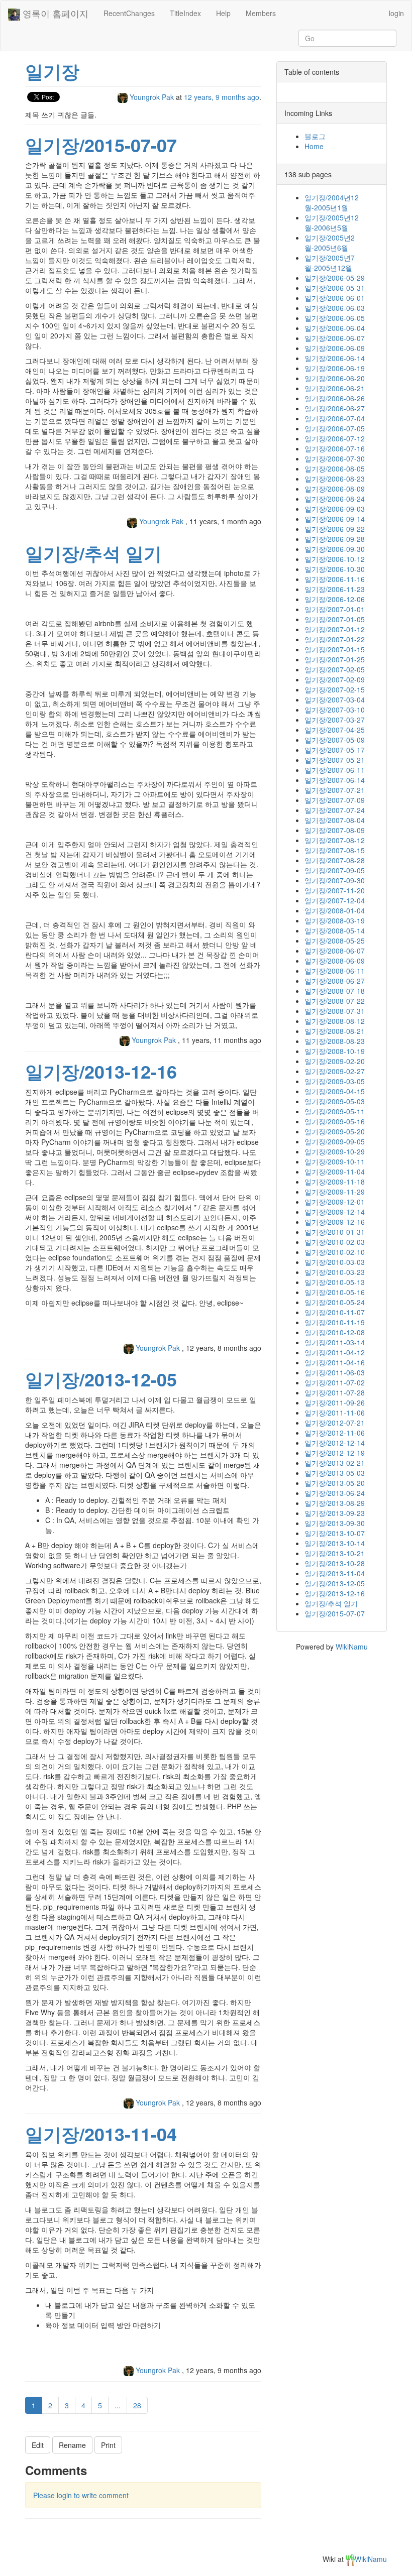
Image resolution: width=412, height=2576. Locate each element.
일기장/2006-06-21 (335, 388)
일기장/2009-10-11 (335, 1161)
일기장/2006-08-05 (335, 469)
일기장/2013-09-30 (335, 1523)
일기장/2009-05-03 (335, 1101)
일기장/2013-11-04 (101, 2134)
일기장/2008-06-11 (335, 971)
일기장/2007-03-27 (335, 720)
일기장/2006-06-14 (335, 358)
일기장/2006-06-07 (335, 338)
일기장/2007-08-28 (335, 860)
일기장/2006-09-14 (335, 519)
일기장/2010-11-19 (335, 1322)
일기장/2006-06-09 (335, 348)
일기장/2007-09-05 (335, 870)
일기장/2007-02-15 (335, 689)
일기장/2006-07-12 (335, 438)
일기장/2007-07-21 (335, 790)
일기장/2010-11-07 (335, 1312)
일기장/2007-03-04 (335, 699)
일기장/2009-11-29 (335, 1192)
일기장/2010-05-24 (335, 1302)
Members (261, 13)
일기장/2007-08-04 (335, 820)
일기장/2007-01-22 (335, 639)
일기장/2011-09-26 (335, 1402)
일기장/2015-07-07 (101, 145)
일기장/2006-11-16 (335, 579)
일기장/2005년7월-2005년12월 (330, 263)
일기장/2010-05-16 (335, 1292)
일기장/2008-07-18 (335, 991)
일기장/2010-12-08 (335, 1332)
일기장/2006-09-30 (335, 549)
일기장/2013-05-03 (335, 1473)
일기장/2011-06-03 (335, 1372)
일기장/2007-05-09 (335, 740)
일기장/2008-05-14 (335, 930)
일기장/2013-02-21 (335, 1463)
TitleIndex (185, 13)
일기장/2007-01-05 (335, 619)
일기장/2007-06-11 (335, 770)
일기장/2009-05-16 (335, 1121)
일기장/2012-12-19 (335, 1453)
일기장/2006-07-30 (335, 458)
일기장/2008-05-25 (335, 941)
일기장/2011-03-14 (335, 1342)
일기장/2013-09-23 (335, 1513)
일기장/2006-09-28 (335, 539)
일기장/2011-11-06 (335, 1413)
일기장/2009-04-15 (335, 1091)
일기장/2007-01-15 (335, 649)
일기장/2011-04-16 (335, 1362)
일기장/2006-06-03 (335, 308)
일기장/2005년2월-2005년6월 (330, 243)
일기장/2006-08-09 (335, 489)
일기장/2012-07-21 (335, 1423)
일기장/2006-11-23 (335, 589)
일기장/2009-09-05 (335, 1141)
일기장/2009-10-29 (335, 1151)
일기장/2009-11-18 (335, 1182)
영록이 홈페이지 (54, 13)
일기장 (52, 71)
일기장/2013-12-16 (101, 1071)
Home (314, 146)
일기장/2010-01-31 (335, 1232)
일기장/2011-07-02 (335, 1382)
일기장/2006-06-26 (335, 398)
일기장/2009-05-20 (335, 1131)
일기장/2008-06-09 (335, 961)
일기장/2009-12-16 (335, 1222)
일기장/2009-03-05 (335, 1081)
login (396, 13)
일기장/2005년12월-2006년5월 (332, 222)
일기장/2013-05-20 (335, 1483)
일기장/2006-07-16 (335, 448)
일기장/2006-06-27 (335, 408)
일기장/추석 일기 (93, 553)
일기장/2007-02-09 (335, 679)
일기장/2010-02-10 (335, 1252)
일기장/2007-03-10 (335, 710)
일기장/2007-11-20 (335, 890)
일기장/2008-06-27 (335, 981)
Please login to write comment (81, 2495)
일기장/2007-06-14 (335, 780)
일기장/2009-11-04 (335, 1172)
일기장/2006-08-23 (335, 479)
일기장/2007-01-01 (335, 609)
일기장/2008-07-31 (335, 1011)
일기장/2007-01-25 (335, 659)
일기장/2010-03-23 (335, 1272)
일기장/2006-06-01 (335, 298)
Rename (72, 2445)
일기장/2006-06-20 (335, 378)
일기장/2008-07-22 (335, 1001)
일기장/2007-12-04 (335, 900)
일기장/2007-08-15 (335, 850)
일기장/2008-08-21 (335, 1031)
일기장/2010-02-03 (335, 1242)
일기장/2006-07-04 (335, 418)
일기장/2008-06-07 (335, 951)
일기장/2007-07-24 (335, 810)
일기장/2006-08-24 (335, 499)
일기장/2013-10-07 (335, 1533)
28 (137, 2405)
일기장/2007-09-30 (335, 880)
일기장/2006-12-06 (335, 599)
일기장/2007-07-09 (335, 800)
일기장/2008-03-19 (335, 920)
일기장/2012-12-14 (335, 1443)
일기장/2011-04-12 (335, 1352)
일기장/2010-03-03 (335, 1262)
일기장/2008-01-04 (335, 910)
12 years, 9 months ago (222, 97)
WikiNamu (352, 1647)
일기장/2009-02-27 (335, 1071)
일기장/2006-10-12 (335, 559)
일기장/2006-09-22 (335, 529)
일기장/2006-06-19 (335, 368)
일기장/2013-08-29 (335, 1503)
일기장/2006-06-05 (335, 318)
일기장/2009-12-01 (335, 1202)
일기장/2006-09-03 (335, 509)
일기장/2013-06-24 (335, 1493)
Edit (38, 2445)
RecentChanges (129, 13)
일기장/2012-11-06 (335, 1433)
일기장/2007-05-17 (335, 750)
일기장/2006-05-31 (335, 288)
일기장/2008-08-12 (335, 1021)
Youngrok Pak (152, 97)
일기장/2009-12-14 (335, 1212)
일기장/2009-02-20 (335, 1061)
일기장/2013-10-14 (335, 1543)
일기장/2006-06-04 (335, 328)
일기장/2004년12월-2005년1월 (332, 202)
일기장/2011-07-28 (335, 1392)
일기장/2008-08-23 (335, 1041)
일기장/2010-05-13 (335, 1282)
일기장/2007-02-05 (335, 669)
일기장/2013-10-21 (335, 1553)
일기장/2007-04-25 (335, 730)
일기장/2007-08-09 (335, 830)
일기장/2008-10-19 (335, 1051)
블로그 (315, 136)
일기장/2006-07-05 (335, 428)
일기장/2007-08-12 (335, 840)
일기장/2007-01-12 (335, 629)
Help (223, 13)
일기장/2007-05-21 (335, 760)
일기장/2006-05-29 (335, 278)
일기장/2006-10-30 (335, 569)
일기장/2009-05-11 (335, 1111)
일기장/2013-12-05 (101, 1379)
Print (108, 2445)
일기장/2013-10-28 (335, 1563)
